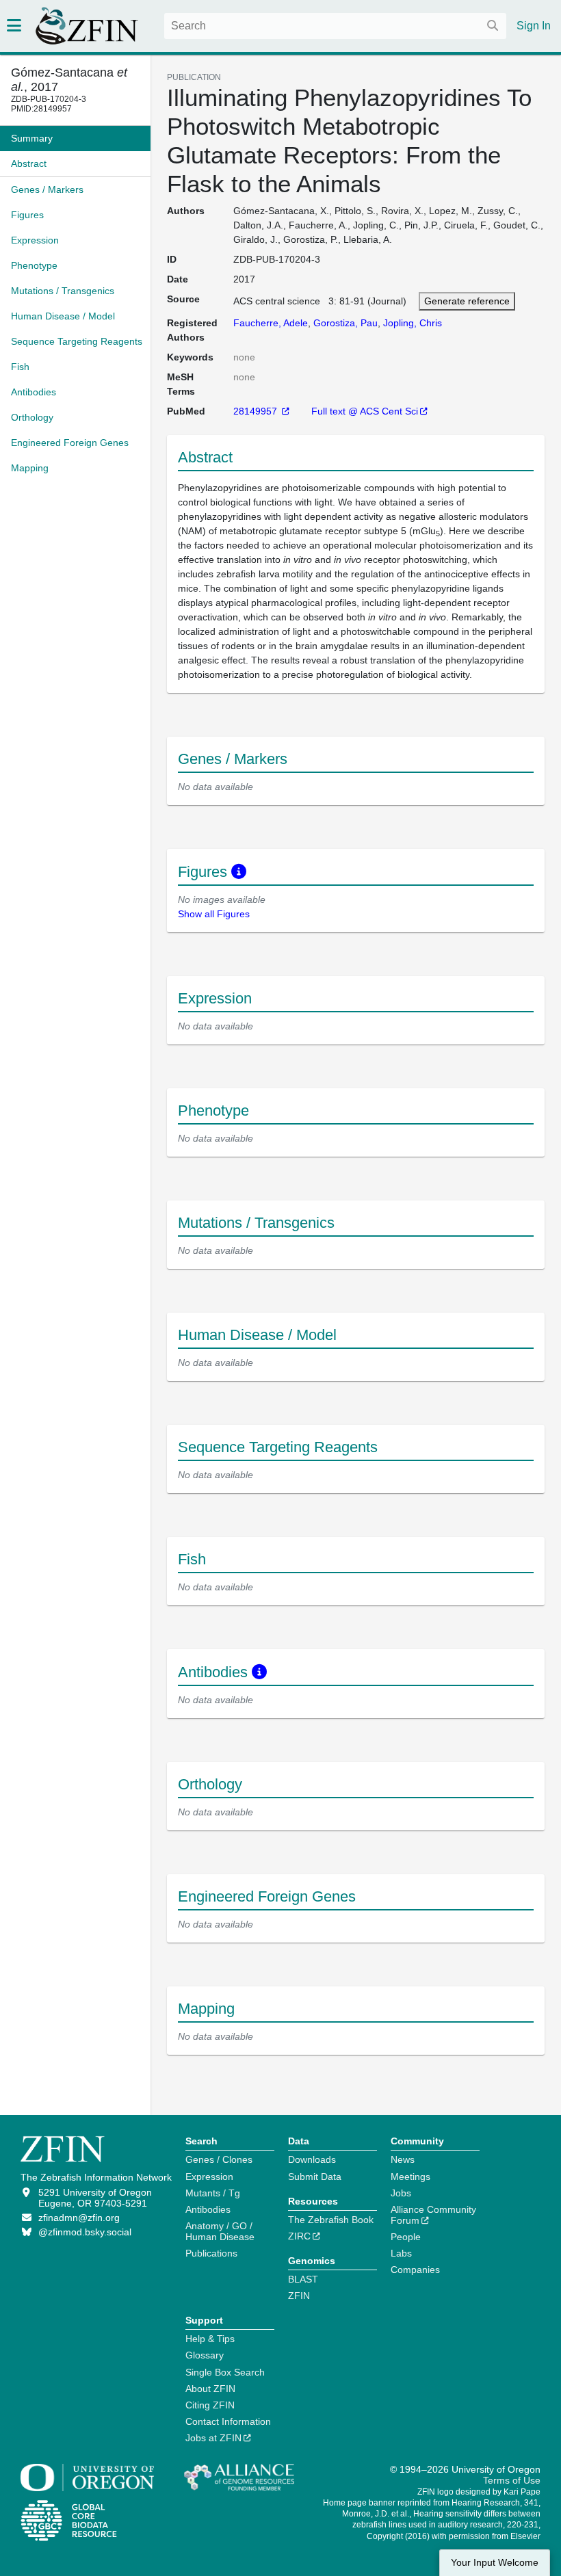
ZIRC (299, 2236)
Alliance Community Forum (433, 2215)
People (406, 2237)
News (403, 2159)
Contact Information (228, 2421)
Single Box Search (225, 2372)
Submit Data (315, 2177)
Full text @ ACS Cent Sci (365, 411)
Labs (401, 2253)
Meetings (410, 2177)
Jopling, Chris (413, 323)
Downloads (312, 2159)
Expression (209, 2177)
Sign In (534, 26)
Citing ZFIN (210, 2405)
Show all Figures (214, 914)
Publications (211, 2253)
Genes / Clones (219, 2159)
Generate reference (467, 301)
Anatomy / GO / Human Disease (220, 2231)
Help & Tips (210, 2339)
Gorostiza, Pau (345, 323)
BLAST (303, 2279)
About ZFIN (210, 2389)
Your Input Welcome (495, 2563)
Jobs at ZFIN (213, 2438)
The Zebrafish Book (331, 2220)
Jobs (401, 2193)
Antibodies (208, 2209)
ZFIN (299, 2296)
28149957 (257, 411)
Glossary (205, 2355)
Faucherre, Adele (271, 323)
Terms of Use (512, 2480)
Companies (415, 2270)
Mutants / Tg (213, 2193)
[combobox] (335, 26)
